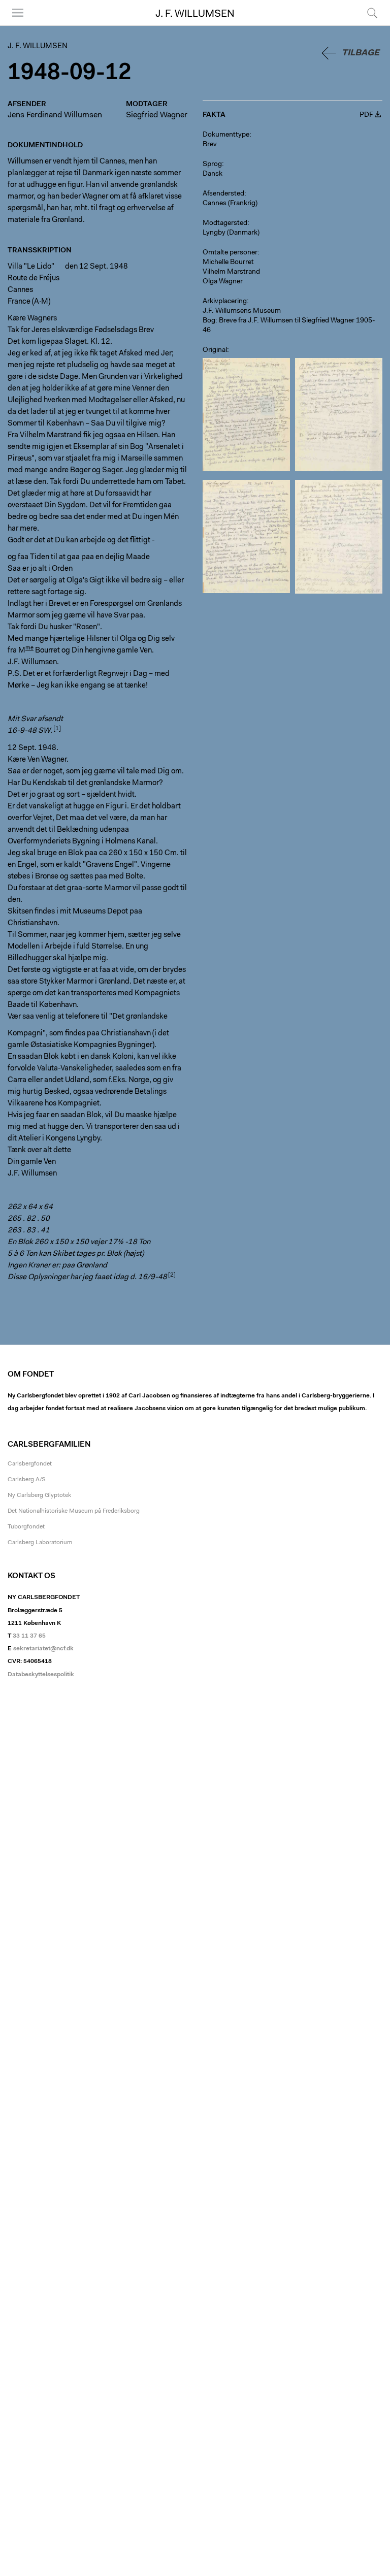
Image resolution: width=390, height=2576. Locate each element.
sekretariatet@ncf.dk (43, 1649)
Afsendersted (223, 194)
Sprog (212, 165)
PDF (366, 115)
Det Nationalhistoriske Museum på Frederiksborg (74, 1511)
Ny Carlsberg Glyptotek (39, 1495)
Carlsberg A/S (27, 1480)
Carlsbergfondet (30, 1464)
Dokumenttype (226, 135)
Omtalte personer (230, 253)
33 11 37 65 (29, 1636)
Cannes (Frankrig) (230, 204)
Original (215, 350)
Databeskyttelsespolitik (41, 1675)
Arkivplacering (225, 302)
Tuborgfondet (26, 1527)
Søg (366, 25)
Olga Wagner (223, 282)
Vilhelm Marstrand (231, 272)
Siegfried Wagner (157, 115)
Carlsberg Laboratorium (40, 1543)
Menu (14, 25)
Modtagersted (225, 223)
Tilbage (361, 53)
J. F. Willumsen (195, 14)
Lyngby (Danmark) (231, 233)
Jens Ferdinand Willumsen (55, 115)
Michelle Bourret (228, 263)
